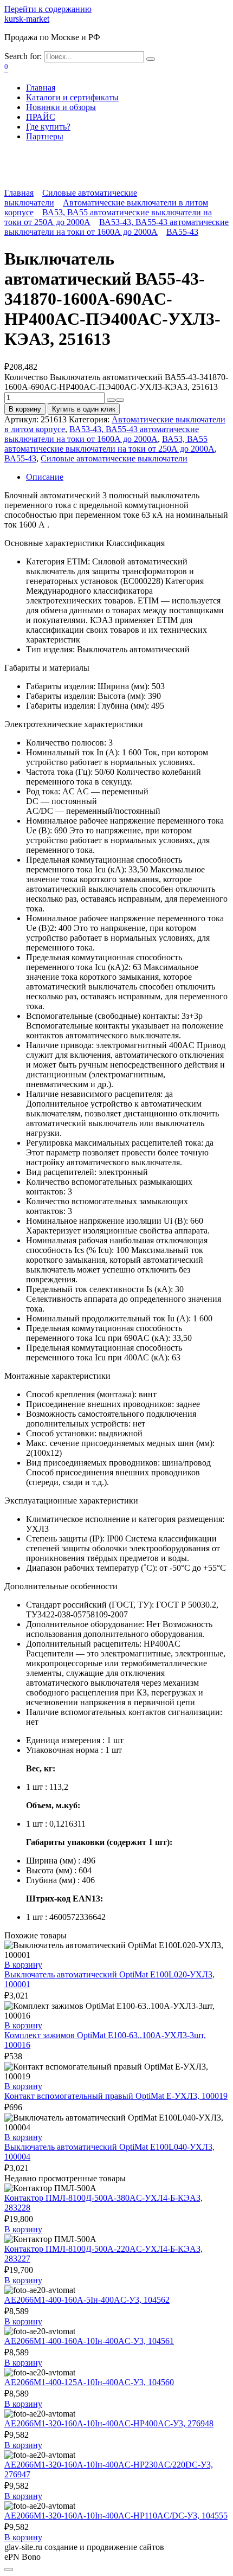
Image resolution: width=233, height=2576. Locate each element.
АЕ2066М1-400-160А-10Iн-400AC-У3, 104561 (89, 2341)
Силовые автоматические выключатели (114, 458)
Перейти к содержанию (48, 9)
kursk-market (27, 19)
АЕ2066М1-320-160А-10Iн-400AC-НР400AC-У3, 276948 (109, 2423)
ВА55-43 (182, 232)
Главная (41, 88)
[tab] (127, 477)
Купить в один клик (84, 409)
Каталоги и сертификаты (72, 97)
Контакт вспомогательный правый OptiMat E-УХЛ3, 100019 (116, 2096)
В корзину (25, 409)
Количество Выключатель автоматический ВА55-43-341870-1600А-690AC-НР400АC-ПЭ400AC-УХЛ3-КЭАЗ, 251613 (116, 382)
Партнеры (45, 136)
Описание (45, 477)
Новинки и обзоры (61, 107)
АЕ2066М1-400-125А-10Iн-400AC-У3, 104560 (89, 2382)
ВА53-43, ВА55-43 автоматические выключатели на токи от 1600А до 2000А (116, 227)
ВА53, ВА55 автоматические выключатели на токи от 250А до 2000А (109, 444)
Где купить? (48, 127)
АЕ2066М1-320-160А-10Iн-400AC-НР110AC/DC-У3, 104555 (116, 2516)
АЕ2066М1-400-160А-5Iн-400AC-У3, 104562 (87, 2300)
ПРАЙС (41, 117)
